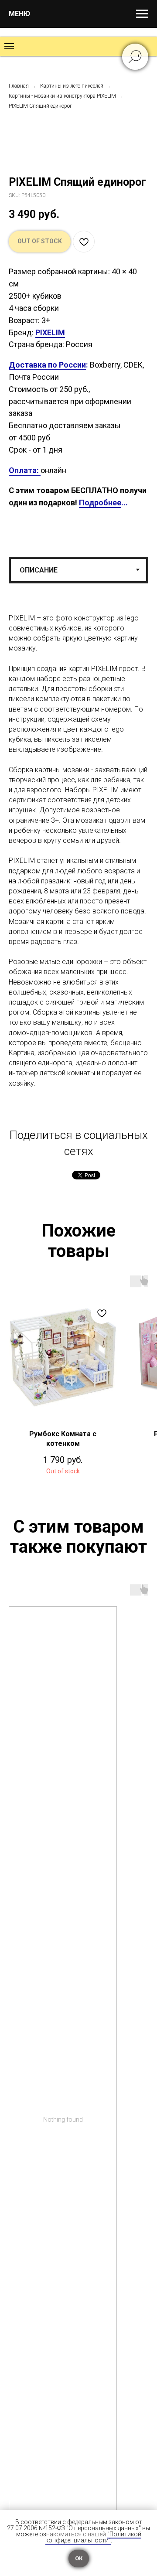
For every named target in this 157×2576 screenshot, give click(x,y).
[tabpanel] (78, 863)
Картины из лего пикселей (72, 86)
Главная (19, 86)
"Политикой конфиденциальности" (93, 2537)
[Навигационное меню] (142, 14)
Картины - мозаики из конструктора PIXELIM (62, 96)
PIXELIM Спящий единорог (40, 106)
